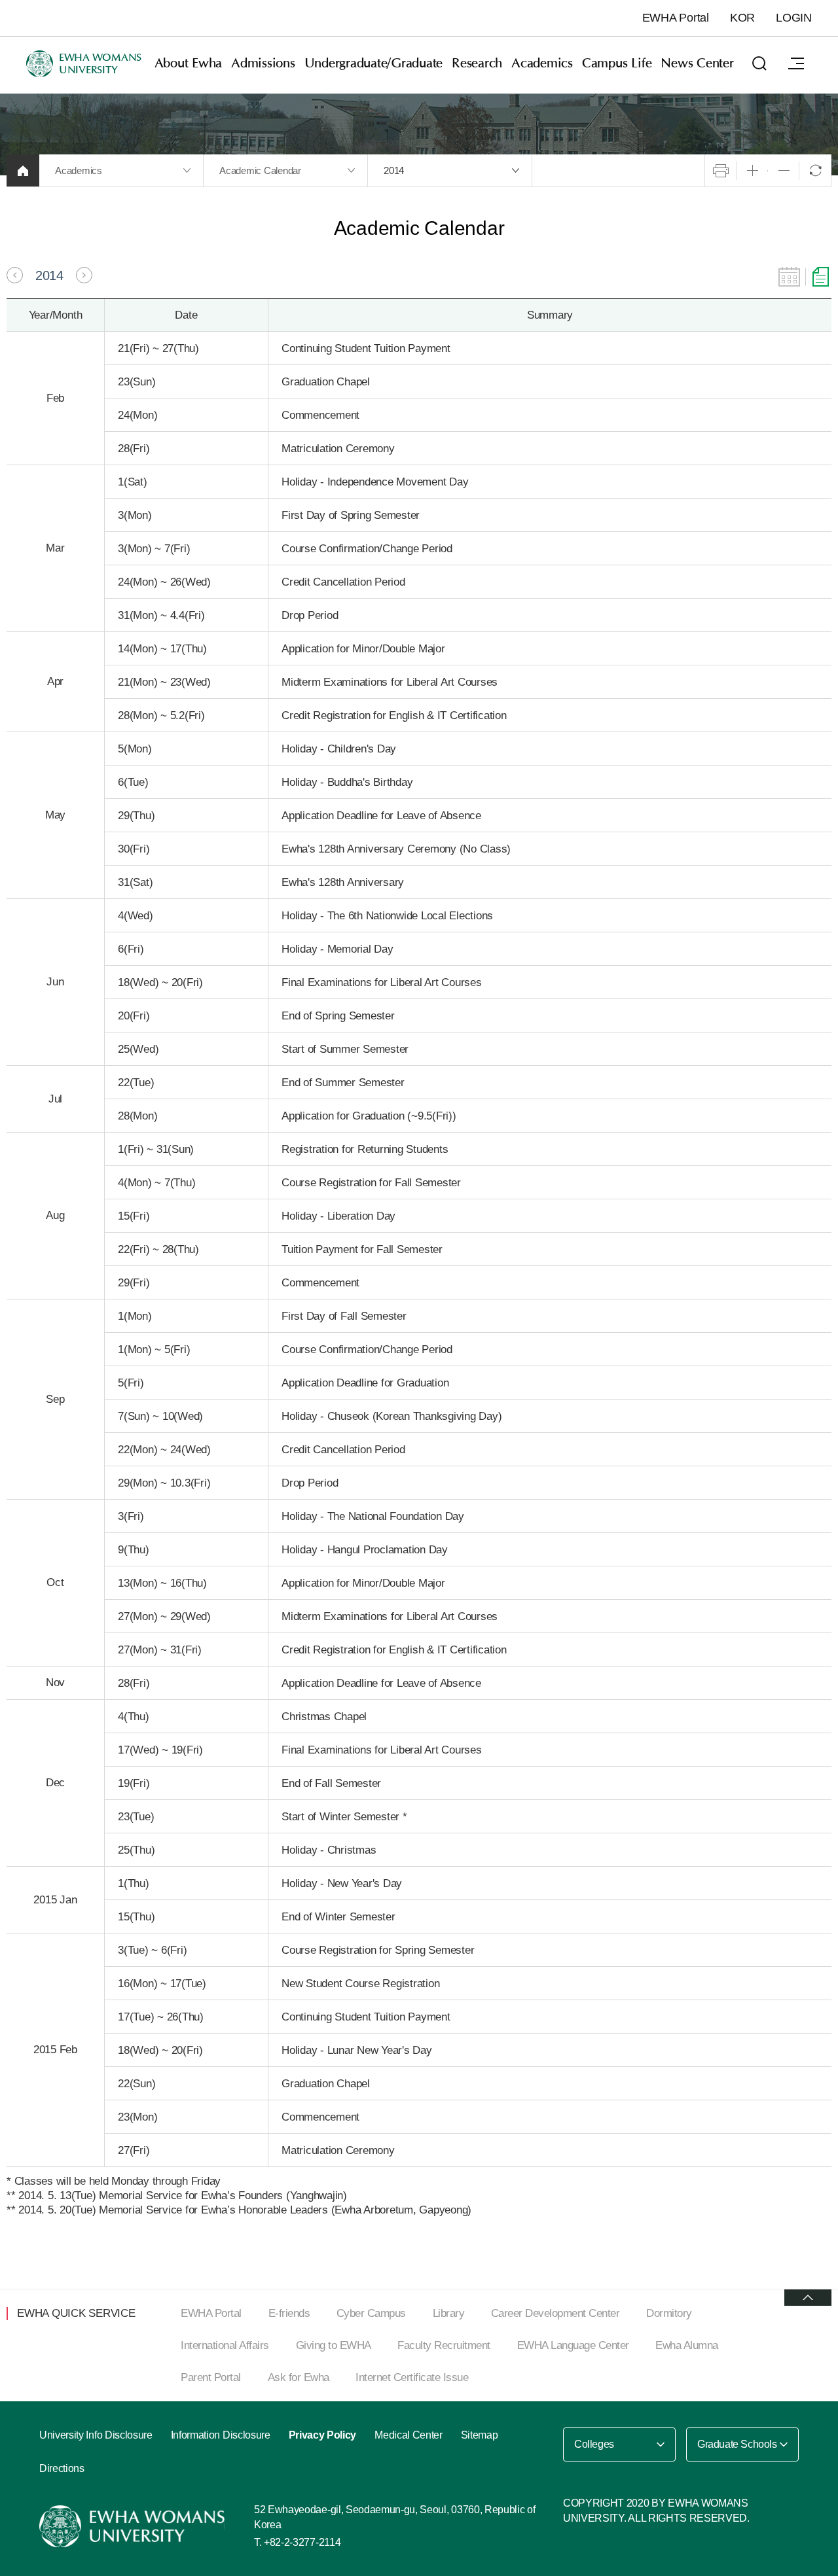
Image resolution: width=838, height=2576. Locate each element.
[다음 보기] (84, 275)
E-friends (289, 2313)
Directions (62, 2468)
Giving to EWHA (334, 2345)
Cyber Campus (371, 2313)
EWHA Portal (676, 18)
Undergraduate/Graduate (374, 63)
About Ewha (189, 63)
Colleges (594, 2444)
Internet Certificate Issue (412, 2377)
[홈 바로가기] (23, 170)
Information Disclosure (221, 2435)
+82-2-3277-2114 (302, 2542)
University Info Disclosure (96, 2435)
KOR (742, 18)
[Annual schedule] (821, 277)
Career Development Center (556, 2313)
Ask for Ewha (299, 2377)
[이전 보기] (15, 275)
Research (477, 63)
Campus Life (617, 63)
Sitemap (480, 2435)
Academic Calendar (260, 170)
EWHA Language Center (573, 2345)
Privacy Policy (323, 2435)
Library (449, 2313)
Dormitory (669, 2313)
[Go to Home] (134, 2526)
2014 (394, 170)
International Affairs (225, 2345)
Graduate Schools (737, 2444)
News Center (697, 63)
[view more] (808, 2298)
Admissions (263, 63)
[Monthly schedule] (789, 277)
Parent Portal (211, 2377)
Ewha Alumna (687, 2345)
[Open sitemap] (796, 63)
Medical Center (409, 2435)
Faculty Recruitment (444, 2345)
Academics (542, 63)
